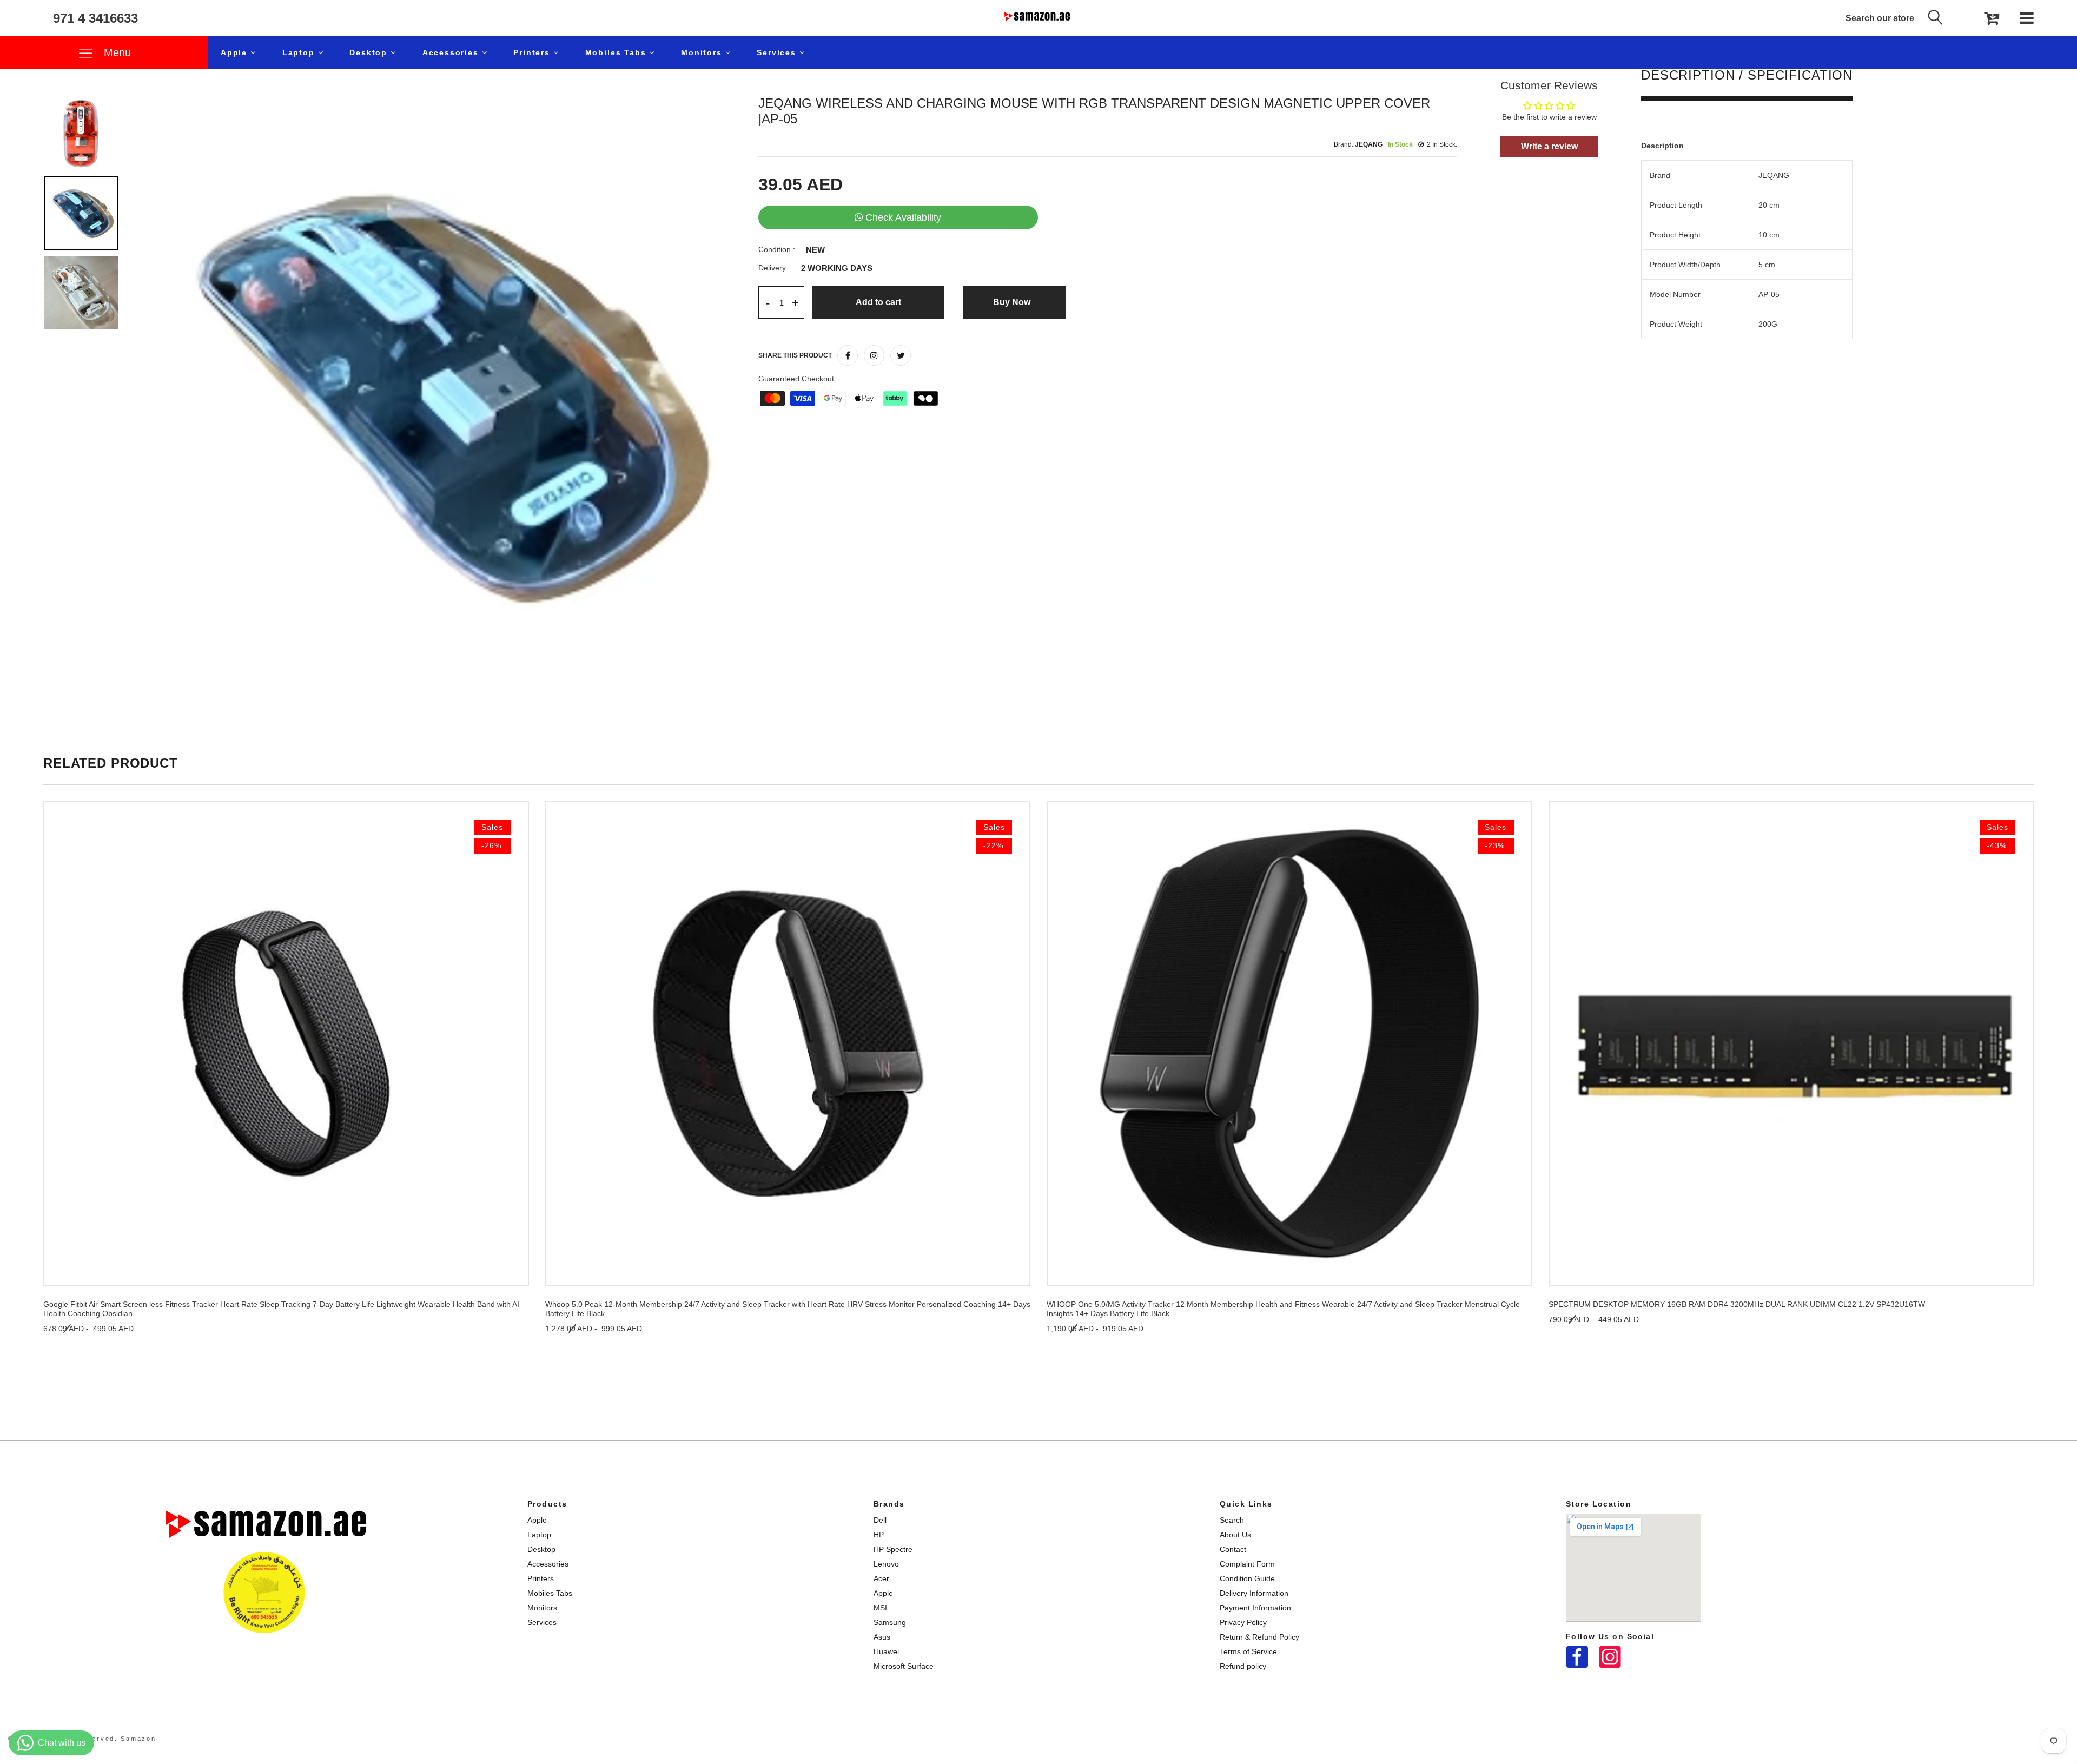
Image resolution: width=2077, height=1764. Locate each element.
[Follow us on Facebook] (848, 355)
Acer (881, 1578)
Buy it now (1015, 302)
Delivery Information (1254, 1593)
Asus (882, 1637)
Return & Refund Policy (1259, 1637)
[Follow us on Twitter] (901, 355)
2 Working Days (837, 268)
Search (1232, 1520)
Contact (1233, 1549)
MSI (880, 1608)
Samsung (890, 1622)
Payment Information (1255, 1608)
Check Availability (903, 217)
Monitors (703, 52)
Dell (880, 1520)
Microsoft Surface (904, 1666)
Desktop (370, 52)
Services (778, 52)
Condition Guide (1247, 1578)
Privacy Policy (1243, 1622)
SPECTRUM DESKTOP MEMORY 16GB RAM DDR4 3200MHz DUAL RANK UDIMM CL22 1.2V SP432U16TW (1737, 1304)
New (815, 250)
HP (879, 1535)
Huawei (886, 1651)
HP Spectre (893, 1549)
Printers (533, 52)
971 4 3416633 (95, 18)
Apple (236, 52)
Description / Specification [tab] (1747, 75)
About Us (1235, 1535)
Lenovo (886, 1564)
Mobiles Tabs (617, 52)
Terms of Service (1248, 1651)
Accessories (452, 52)
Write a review (1549, 146)
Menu (116, 52)
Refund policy (1243, 1666)
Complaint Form (1247, 1564)
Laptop (300, 52)
